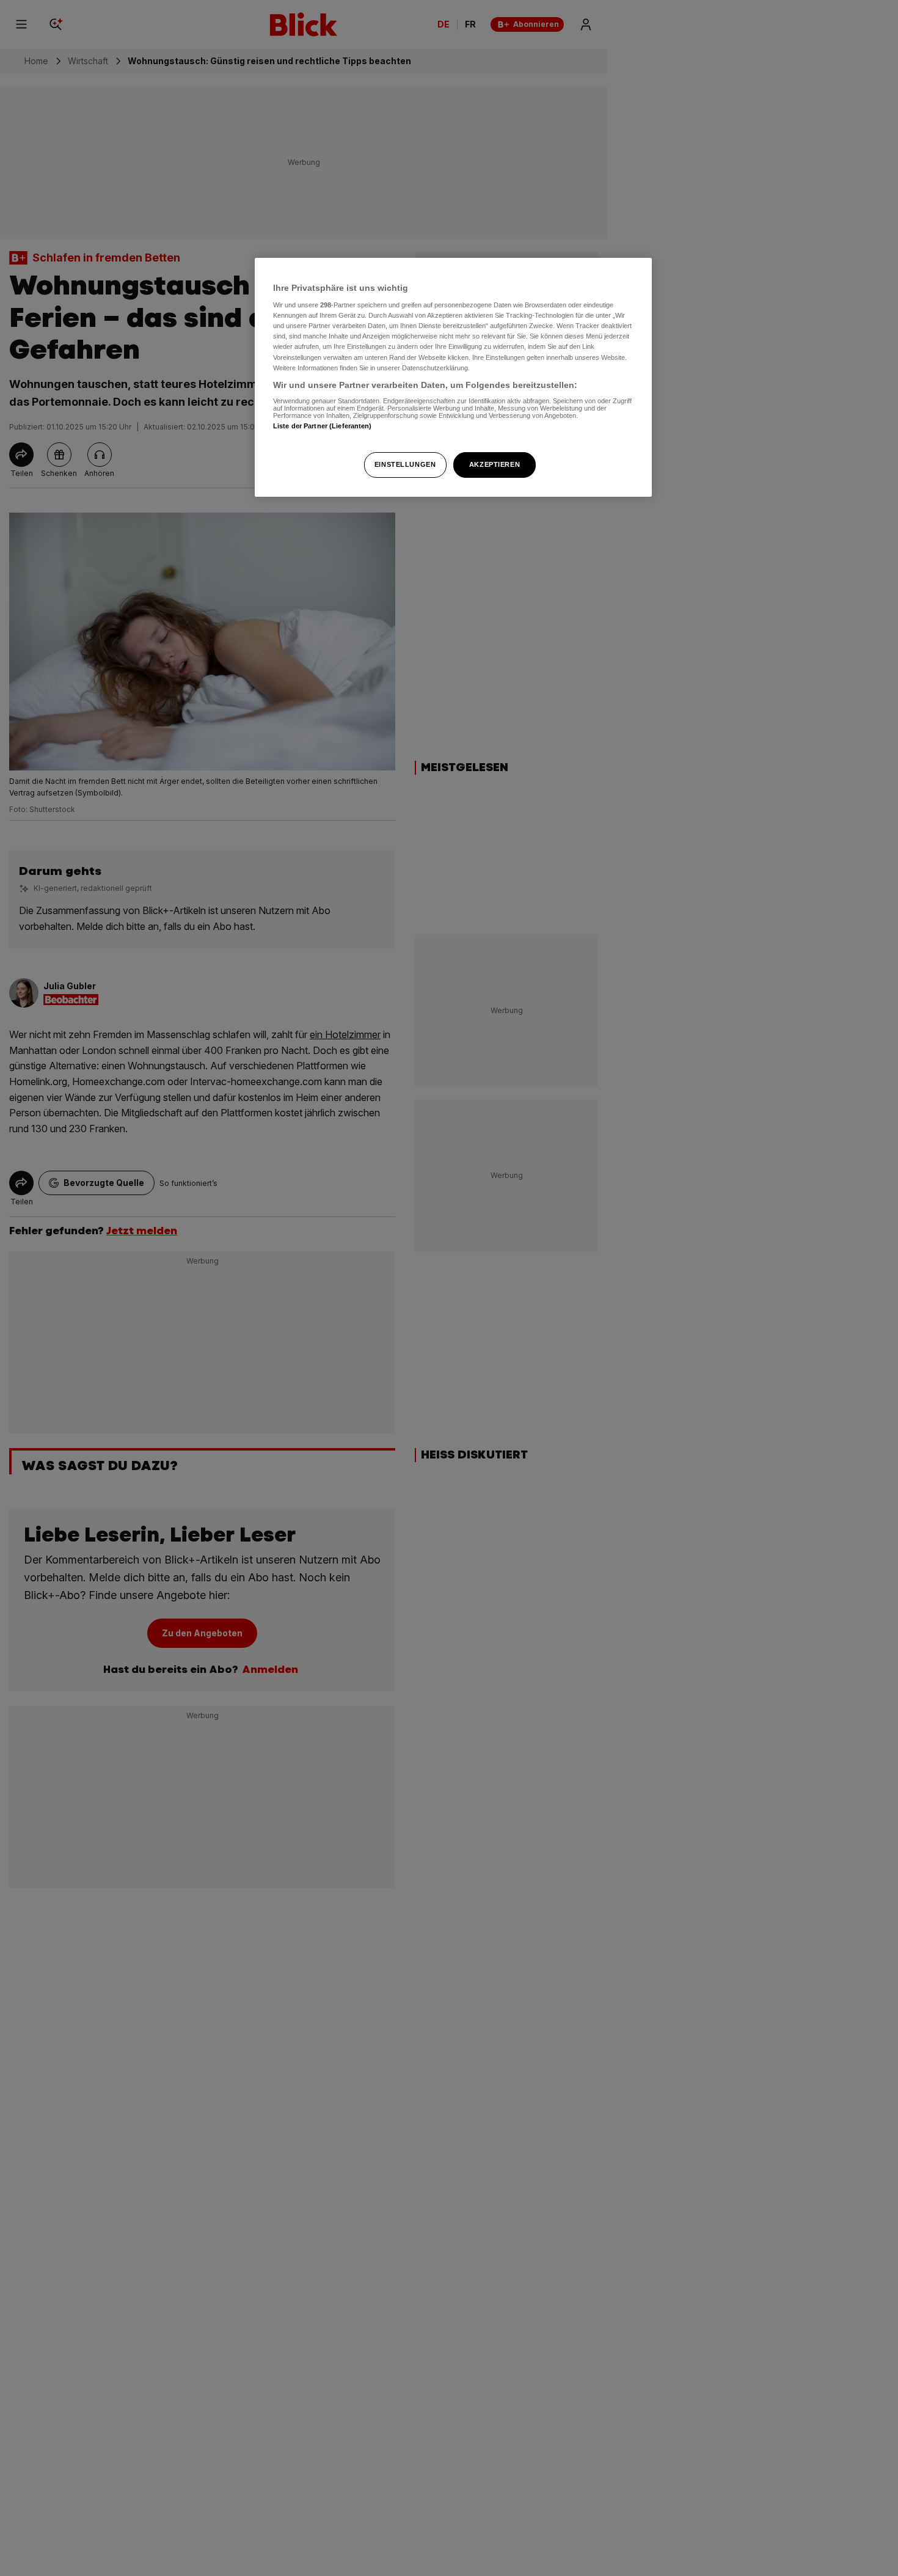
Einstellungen (405, 464)
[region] (453, 377)
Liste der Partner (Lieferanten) (323, 426)
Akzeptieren (495, 464)
